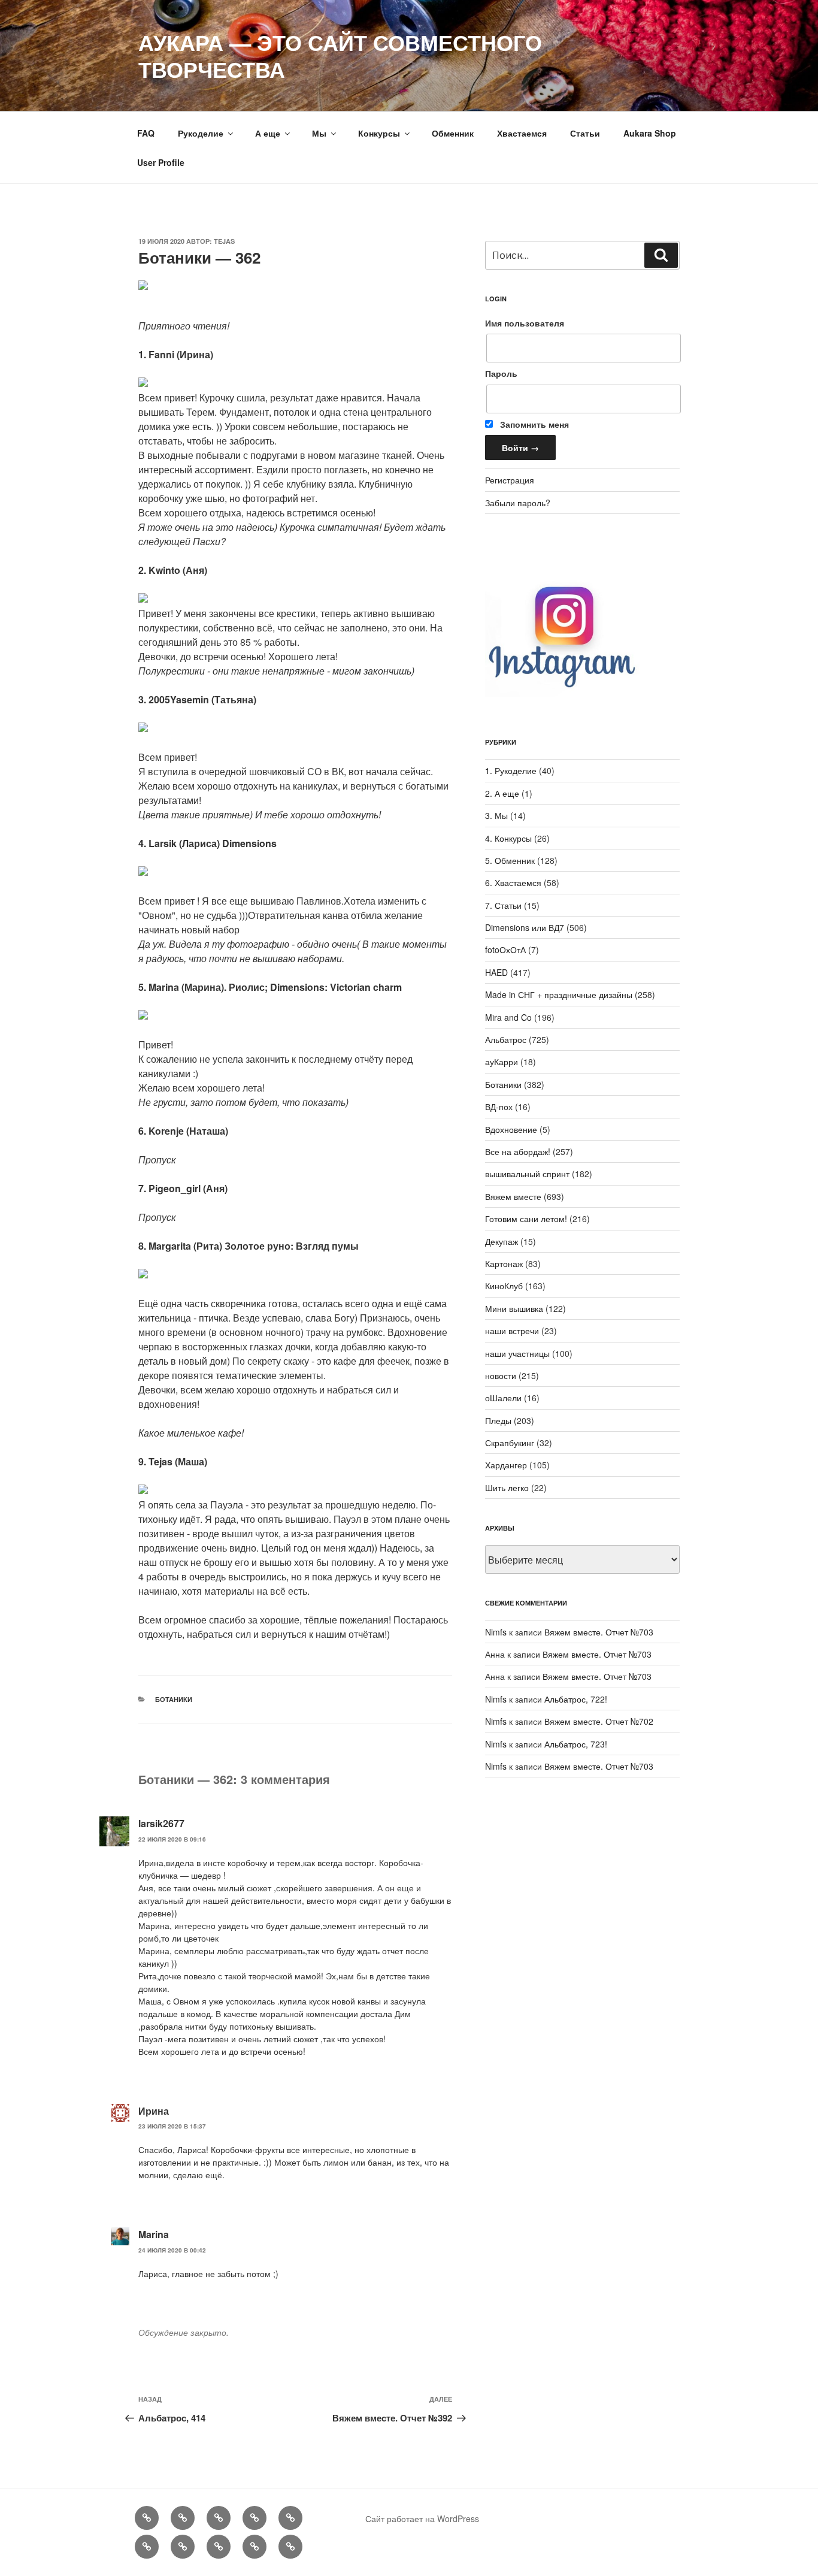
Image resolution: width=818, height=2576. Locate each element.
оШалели (503, 1398)
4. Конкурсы (508, 838)
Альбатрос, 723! (576, 1744)
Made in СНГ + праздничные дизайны (559, 994)
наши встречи (512, 1331)
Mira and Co (508, 1017)
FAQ (146, 133)
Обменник (453, 133)
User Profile (161, 162)
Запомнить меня (533, 424)
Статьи (585, 133)
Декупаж (502, 1241)
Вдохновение (511, 1129)
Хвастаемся (522, 133)
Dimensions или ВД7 (525, 927)
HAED (496, 972)
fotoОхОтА (505, 950)
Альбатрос (506, 1039)
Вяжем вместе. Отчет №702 (599, 1721)
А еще (268, 133)
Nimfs (496, 1632)
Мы (319, 133)
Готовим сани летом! (526, 1219)
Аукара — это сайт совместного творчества (340, 55)
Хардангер (506, 1465)
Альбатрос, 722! (576, 1699)
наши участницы (517, 1353)
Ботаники (174, 1699)
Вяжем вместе (513, 1196)
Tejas (224, 241)
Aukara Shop (650, 133)
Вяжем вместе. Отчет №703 (599, 1632)
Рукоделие (201, 133)
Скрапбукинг (510, 1443)
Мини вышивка (514, 1308)
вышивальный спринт (527, 1174)
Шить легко (507, 1487)
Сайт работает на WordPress (422, 2518)
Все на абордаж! (518, 1151)
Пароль (501, 373)
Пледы (498, 1420)
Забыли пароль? (518, 503)
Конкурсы (379, 133)
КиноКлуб (504, 1286)
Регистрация (510, 480)
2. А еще (502, 793)
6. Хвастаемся (513, 882)
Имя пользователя (525, 323)
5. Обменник (510, 860)
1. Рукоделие (511, 770)
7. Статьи (503, 905)
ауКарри (502, 1062)
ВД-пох (499, 1106)
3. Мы (496, 815)
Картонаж (504, 1263)
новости (501, 1375)
